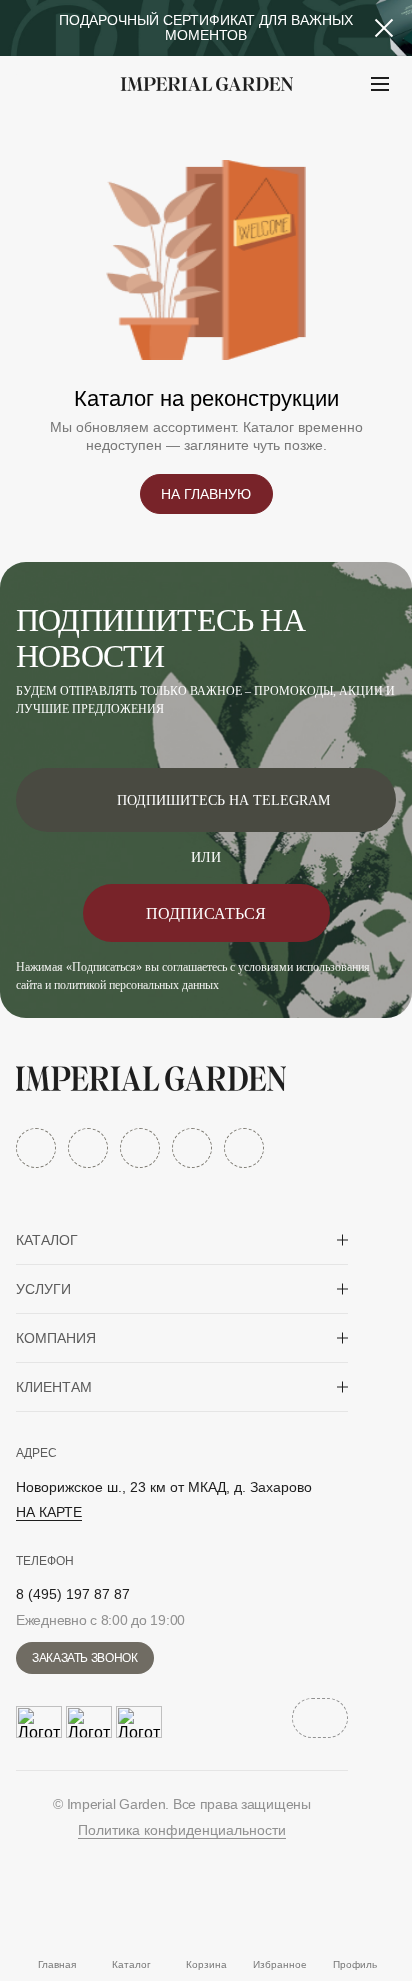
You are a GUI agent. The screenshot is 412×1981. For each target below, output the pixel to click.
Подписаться (206, 913)
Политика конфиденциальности (182, 1830)
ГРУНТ (70, 133)
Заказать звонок (85, 1658)
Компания (56, 1338)
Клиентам (54, 1387)
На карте (49, 1512)
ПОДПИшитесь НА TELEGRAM (223, 800)
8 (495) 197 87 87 (73, 1594)
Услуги (43, 1289)
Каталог (47, 1240)
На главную (206, 494)
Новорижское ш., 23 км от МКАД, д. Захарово (164, 1487)
